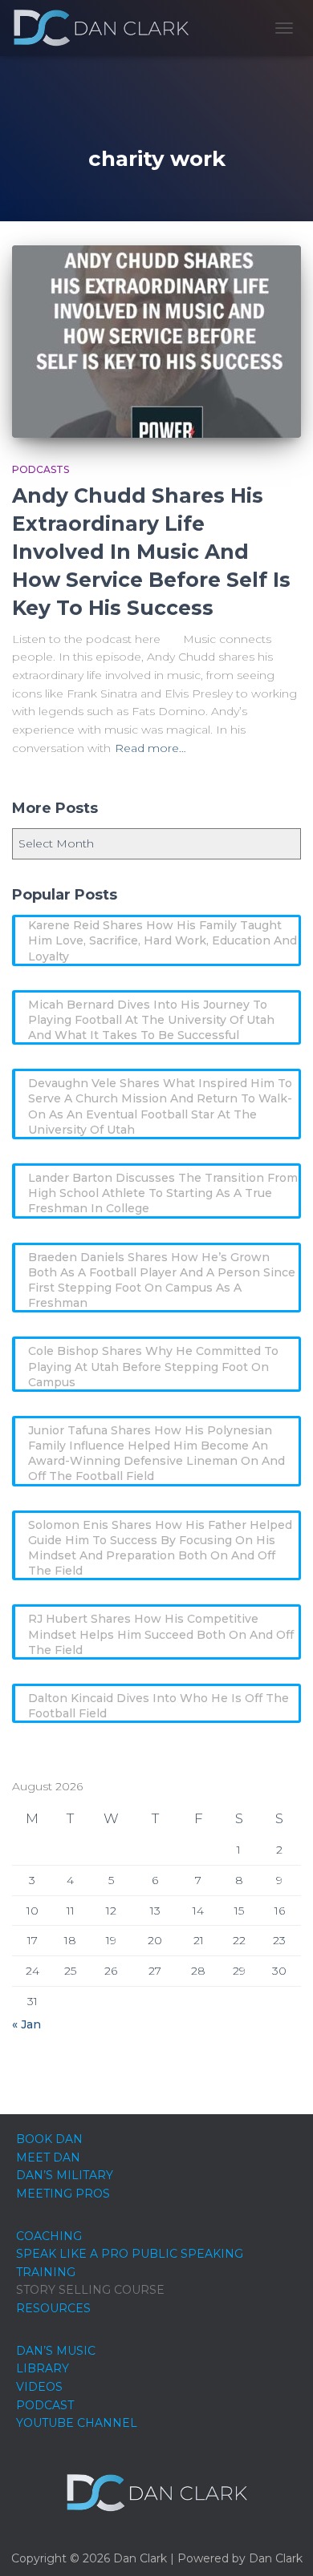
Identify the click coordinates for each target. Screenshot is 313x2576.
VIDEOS (39, 2387)
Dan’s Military (65, 2175)
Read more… (150, 748)
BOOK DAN (49, 2139)
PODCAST (45, 2405)
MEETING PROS (63, 2194)
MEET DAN (48, 2157)
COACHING (49, 2236)
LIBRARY (43, 2368)
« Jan (26, 2024)
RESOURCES (53, 2308)
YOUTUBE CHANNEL (77, 2423)
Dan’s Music (56, 2351)
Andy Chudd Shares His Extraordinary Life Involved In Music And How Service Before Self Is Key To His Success (151, 552)
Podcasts (41, 469)
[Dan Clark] (107, 28)
